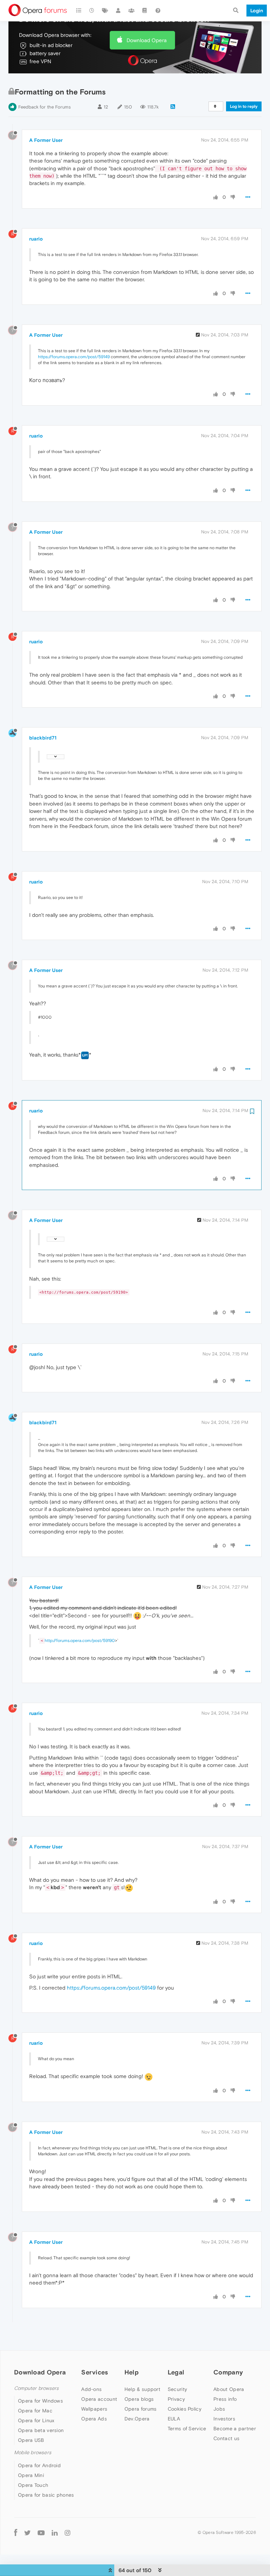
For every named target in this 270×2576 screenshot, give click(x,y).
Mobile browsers (33, 2453)
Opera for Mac (35, 2411)
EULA (174, 2419)
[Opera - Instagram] (67, 2533)
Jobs (219, 2409)
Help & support (142, 2389)
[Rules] (145, 11)
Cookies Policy (185, 2409)
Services (95, 2372)
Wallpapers (94, 2409)
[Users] (118, 11)
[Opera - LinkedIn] (55, 2533)
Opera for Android (39, 2465)
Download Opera (147, 40)
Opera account (99, 2399)
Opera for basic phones (46, 2495)
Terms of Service (187, 2429)
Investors (224, 2419)
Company (228, 2372)
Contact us (226, 2438)
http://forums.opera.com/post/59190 (80, 1641)
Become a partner (235, 2429)
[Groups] (131, 11)
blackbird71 (43, 738)
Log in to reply (244, 106)
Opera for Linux (36, 2420)
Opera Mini (31, 2475)
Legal (176, 2372)
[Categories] (79, 11)
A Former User (46, 140)
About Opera (229, 2389)
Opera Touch (33, 2485)
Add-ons (91, 2389)
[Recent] (92, 11)
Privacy (176, 2399)
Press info (225, 2399)
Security (177, 2389)
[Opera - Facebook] (16, 2533)
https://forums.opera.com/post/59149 (74, 357)
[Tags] (105, 11)
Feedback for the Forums (44, 107)
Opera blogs (139, 2399)
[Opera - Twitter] (27, 2533)
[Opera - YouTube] (41, 2533)
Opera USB (31, 2440)
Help (131, 2372)
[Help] (158, 11)
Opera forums (141, 2409)
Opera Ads (94, 2419)
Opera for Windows (40, 2401)
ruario (36, 239)
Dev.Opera (137, 2419)
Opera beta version (41, 2430)
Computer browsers (36, 2388)
